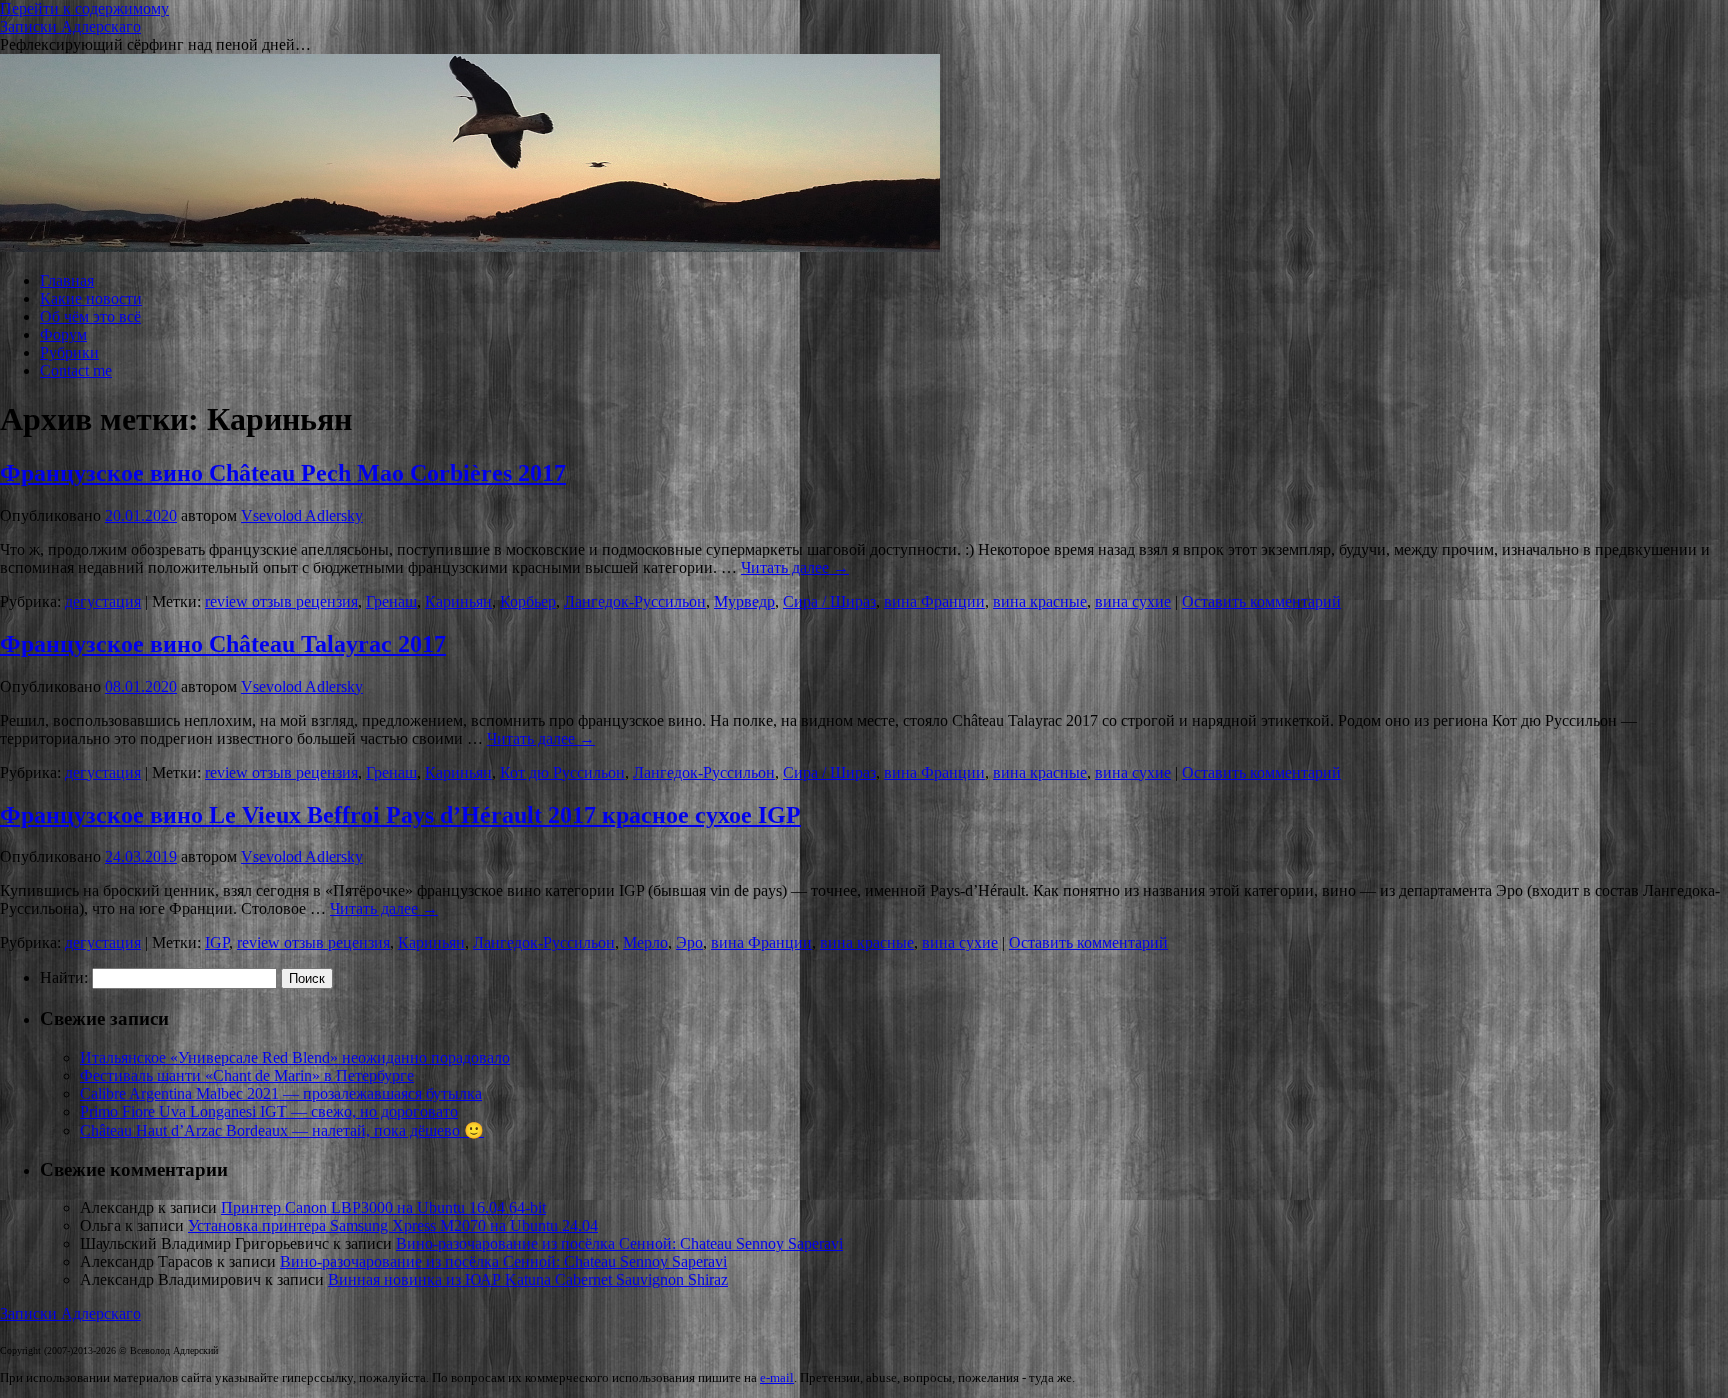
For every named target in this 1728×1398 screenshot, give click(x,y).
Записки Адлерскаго (70, 26)
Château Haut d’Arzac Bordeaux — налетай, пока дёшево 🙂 (282, 1130)
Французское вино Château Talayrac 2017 (223, 644)
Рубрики (69, 352)
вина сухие (1133, 601)
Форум (63, 334)
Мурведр (744, 601)
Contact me (76, 370)
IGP (217, 942)
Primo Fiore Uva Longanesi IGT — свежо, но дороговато (269, 1111)
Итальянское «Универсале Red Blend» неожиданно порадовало (295, 1057)
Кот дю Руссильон (562, 772)
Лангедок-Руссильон (635, 601)
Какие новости (91, 298)
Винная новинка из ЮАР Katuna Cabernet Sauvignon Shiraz (528, 1279)
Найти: (64, 977)
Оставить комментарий (1261, 601)
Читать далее (795, 567)
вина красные (1040, 601)
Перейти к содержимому (84, 8)
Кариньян (458, 601)
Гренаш (391, 601)
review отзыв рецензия (281, 601)
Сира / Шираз (829, 601)
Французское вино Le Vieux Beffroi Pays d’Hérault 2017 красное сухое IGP (400, 815)
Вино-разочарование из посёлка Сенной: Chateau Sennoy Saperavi (619, 1243)
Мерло (645, 942)
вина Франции (934, 601)
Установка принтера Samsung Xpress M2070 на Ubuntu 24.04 (393, 1225)
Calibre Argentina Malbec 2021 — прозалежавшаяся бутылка (281, 1093)
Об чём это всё (90, 316)
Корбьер (528, 601)
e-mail (777, 1378)
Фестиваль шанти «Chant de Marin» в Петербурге (247, 1075)
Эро (689, 942)
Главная (67, 280)
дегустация (103, 601)
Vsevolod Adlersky (302, 515)
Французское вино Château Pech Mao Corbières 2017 (283, 473)
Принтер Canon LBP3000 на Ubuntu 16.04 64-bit (383, 1207)
